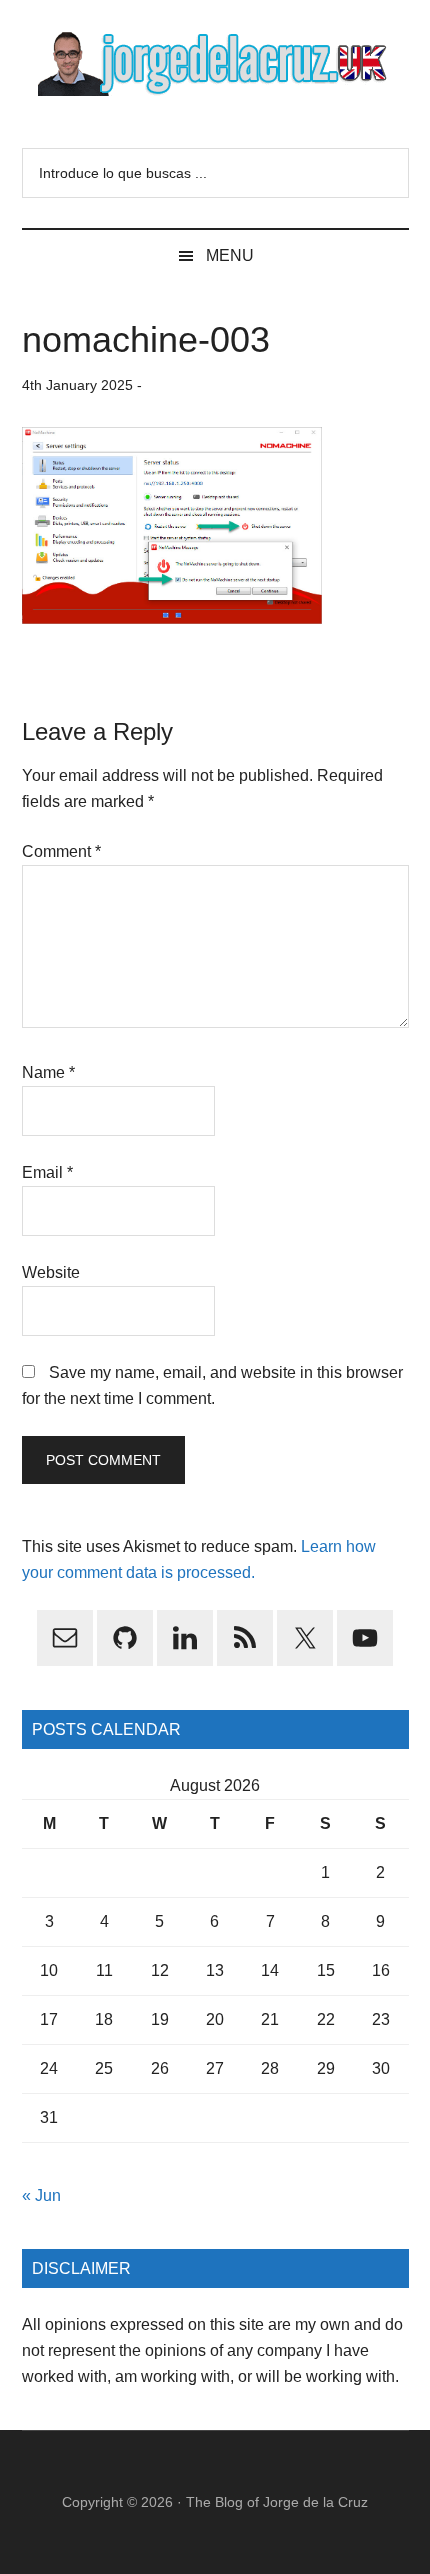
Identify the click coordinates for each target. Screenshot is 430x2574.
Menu (230, 255)
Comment (61, 851)
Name (48, 1072)
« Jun (41, 2195)
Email (47, 1172)
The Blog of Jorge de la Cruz (277, 2502)
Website (51, 1272)
